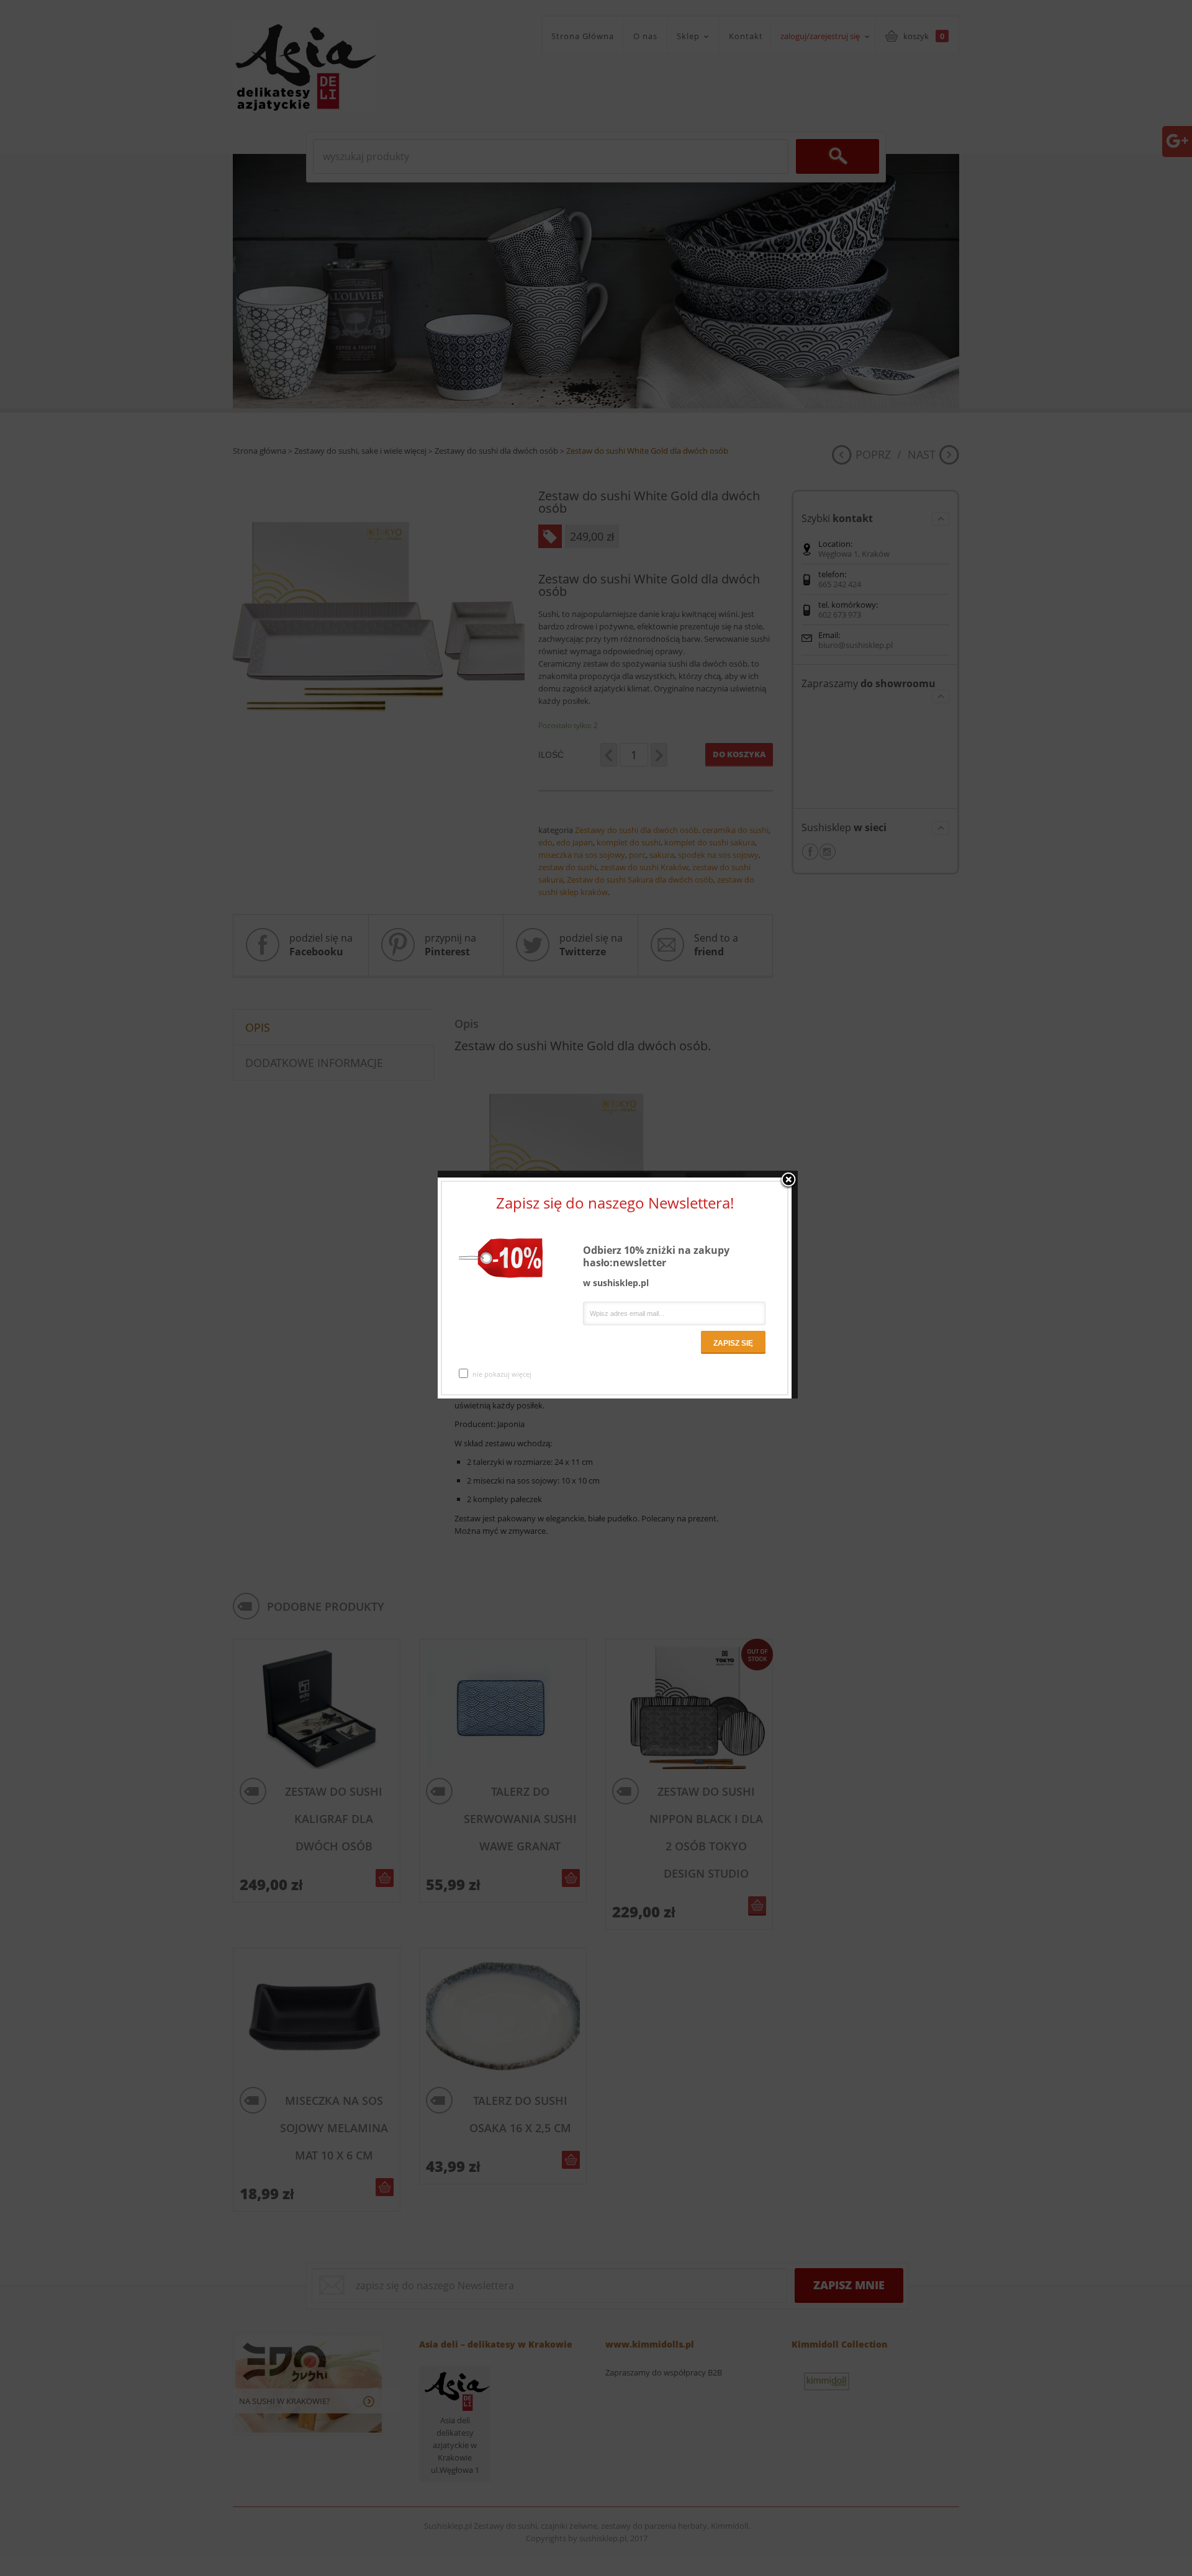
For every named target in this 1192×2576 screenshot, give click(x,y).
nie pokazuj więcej (502, 1374)
